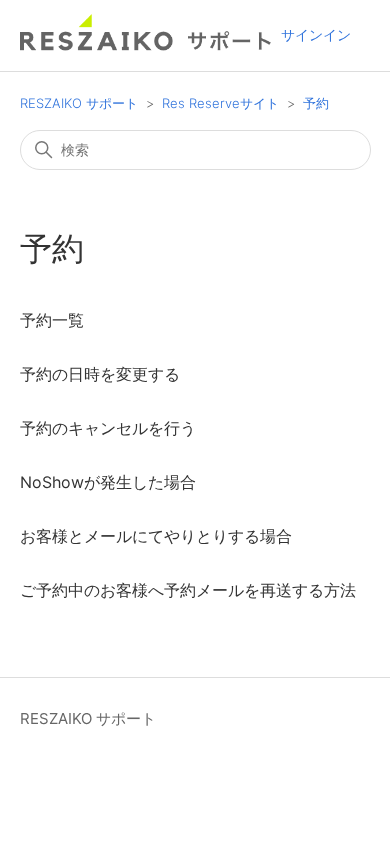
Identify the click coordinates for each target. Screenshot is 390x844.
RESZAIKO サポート (79, 103)
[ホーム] (147, 45)
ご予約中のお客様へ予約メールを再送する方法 (188, 590)
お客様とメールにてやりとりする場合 (156, 536)
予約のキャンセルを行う (108, 428)
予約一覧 (52, 320)
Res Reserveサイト (220, 103)
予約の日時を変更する (100, 374)
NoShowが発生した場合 (108, 482)
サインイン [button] (316, 34)
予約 (316, 103)
